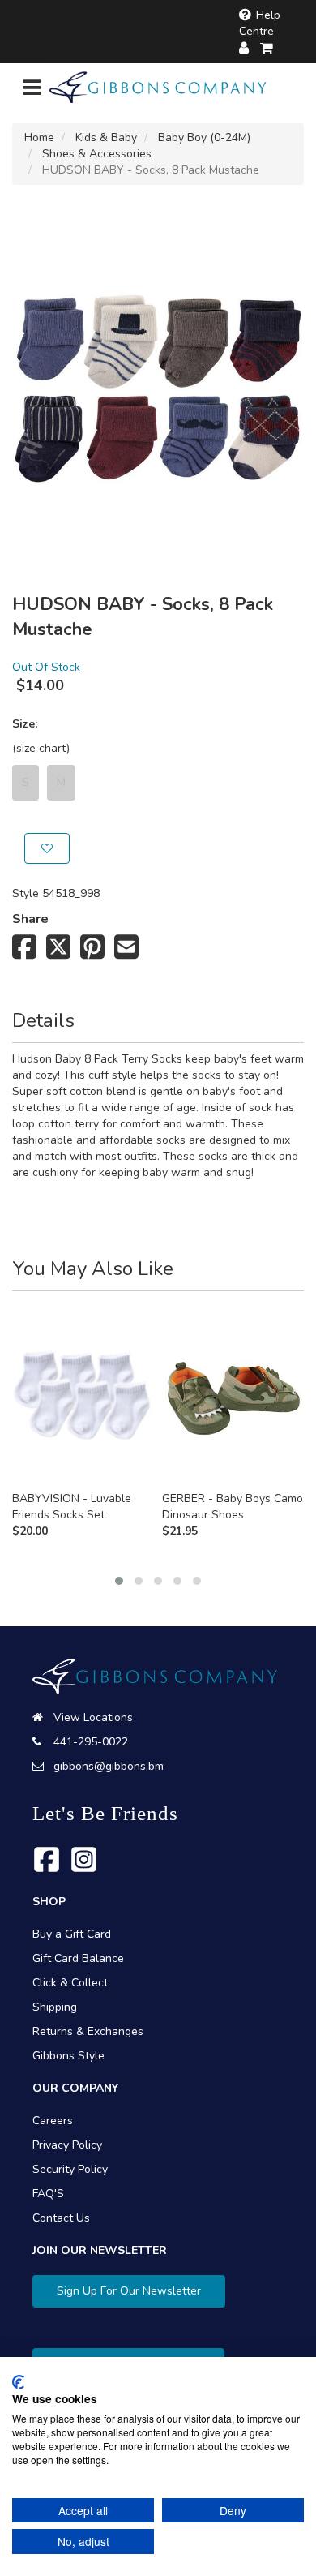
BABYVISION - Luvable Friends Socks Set (72, 1507)
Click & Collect (70, 1983)
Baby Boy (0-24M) (204, 137)
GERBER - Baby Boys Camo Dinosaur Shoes (233, 1507)
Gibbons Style (68, 2056)
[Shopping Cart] (267, 48)
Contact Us (61, 2218)
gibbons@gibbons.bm (109, 1766)
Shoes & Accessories (97, 154)
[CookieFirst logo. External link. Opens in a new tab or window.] (18, 2382)
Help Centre (260, 23)
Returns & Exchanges (88, 2031)
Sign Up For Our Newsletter (129, 2291)
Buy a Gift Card (72, 1934)
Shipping (55, 2007)
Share (30, 919)
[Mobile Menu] (32, 91)
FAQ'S (48, 2194)
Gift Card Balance (78, 1958)
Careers (53, 2121)
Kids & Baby (106, 137)
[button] (119, 1581)
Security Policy (70, 2169)
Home (39, 137)
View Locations (93, 1717)
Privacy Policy (67, 2145)
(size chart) (41, 748)
